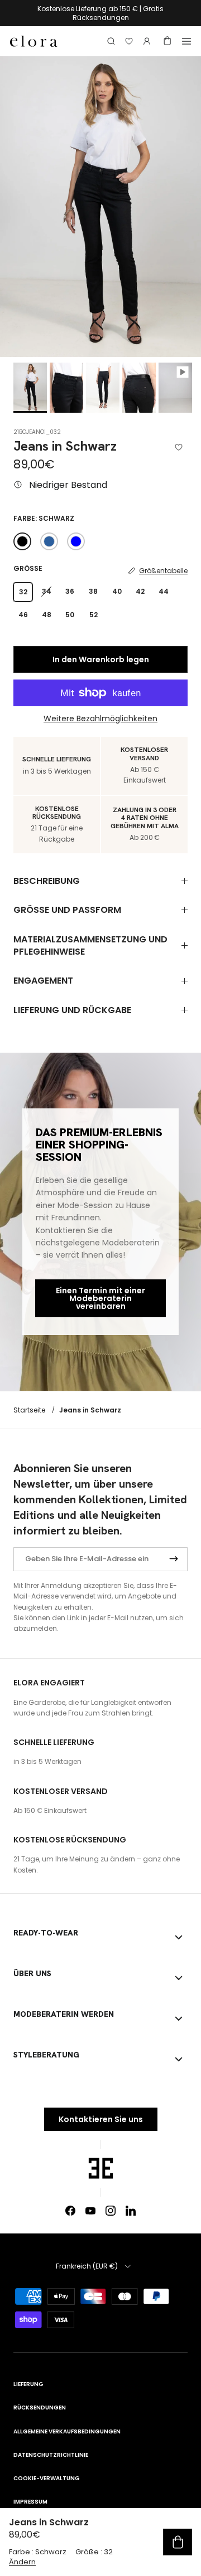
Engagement (43, 981)
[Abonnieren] (174, 1559)
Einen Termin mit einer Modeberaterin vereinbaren (100, 1298)
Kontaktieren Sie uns (101, 2119)
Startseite (29, 1409)
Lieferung (28, 2384)
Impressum (30, 2502)
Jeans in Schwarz (90, 1409)
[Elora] (34, 41)
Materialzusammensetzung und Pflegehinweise (90, 945)
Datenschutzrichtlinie (51, 2455)
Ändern (22, 2562)
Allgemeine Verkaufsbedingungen (67, 2431)
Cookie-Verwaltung (47, 2478)
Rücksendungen (40, 2408)
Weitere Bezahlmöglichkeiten (100, 719)
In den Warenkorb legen (101, 659)
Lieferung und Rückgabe (72, 1010)
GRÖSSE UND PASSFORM (67, 910)
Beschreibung (47, 881)
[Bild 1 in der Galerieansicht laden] (100, 207)
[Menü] (186, 41)
